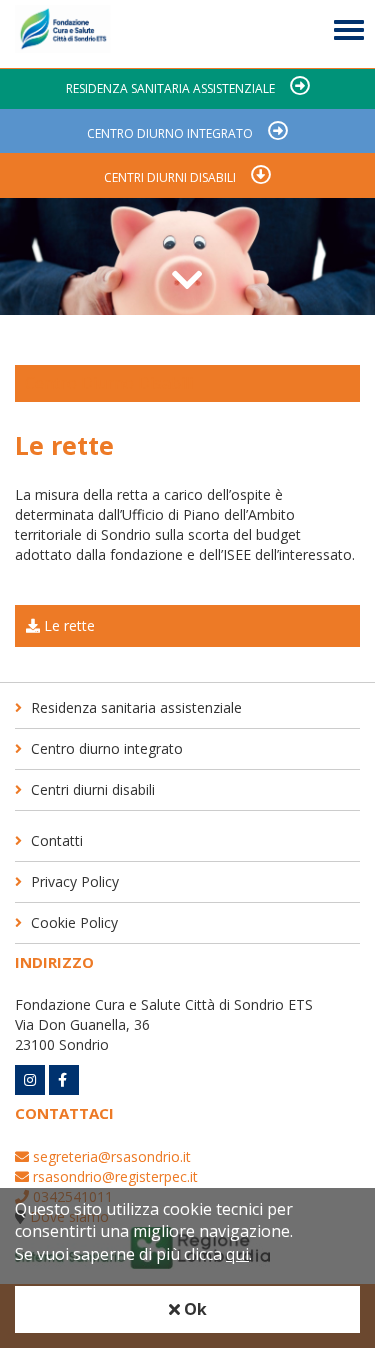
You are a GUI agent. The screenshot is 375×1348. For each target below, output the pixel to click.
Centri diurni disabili (170, 177)
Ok (193, 1309)
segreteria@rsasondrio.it (110, 1156)
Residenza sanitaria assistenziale (170, 88)
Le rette (67, 625)
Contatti (55, 840)
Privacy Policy (73, 881)
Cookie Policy (72, 922)
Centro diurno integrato (170, 133)
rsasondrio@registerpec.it (113, 1176)
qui (237, 1254)
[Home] (63, 34)
